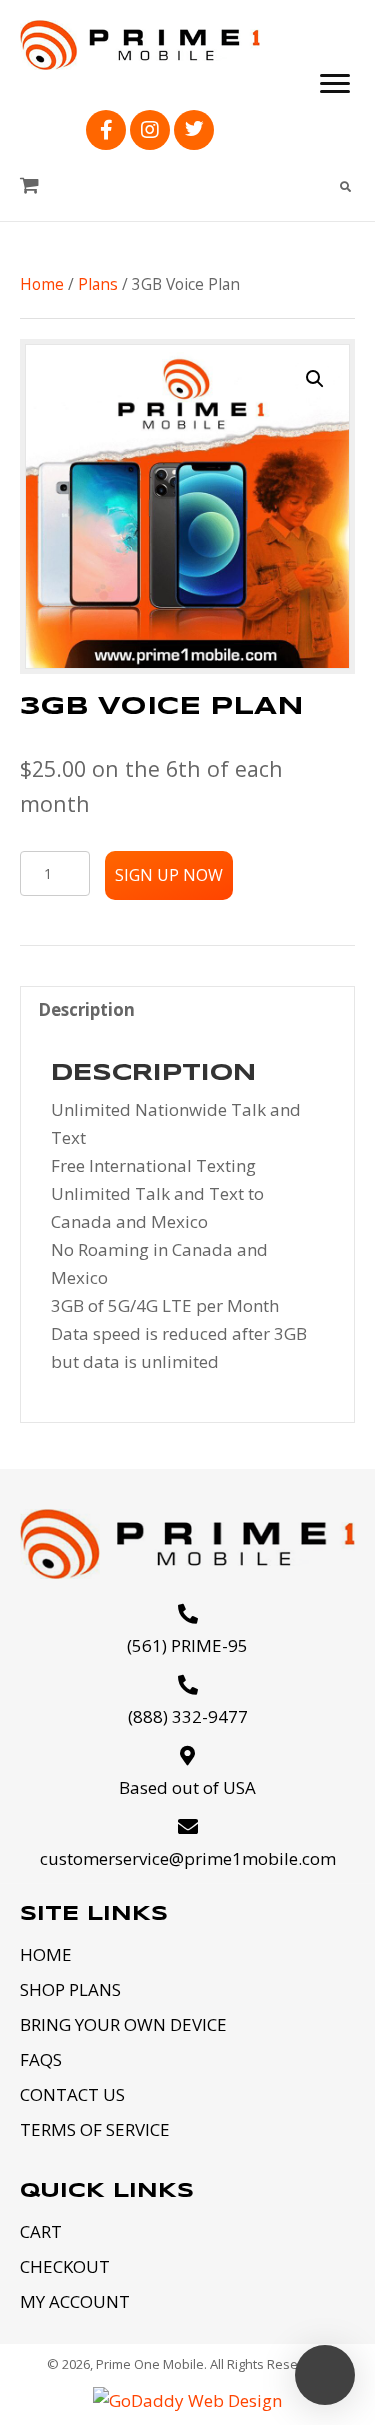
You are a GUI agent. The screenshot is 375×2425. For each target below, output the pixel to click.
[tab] (187, 1009)
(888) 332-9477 (188, 1716)
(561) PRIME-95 (187, 1645)
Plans (98, 284)
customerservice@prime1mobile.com (188, 1858)
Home (42, 284)
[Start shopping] (32, 185)
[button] (106, 130)
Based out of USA (187, 1787)
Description (86, 1009)
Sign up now (169, 875)
